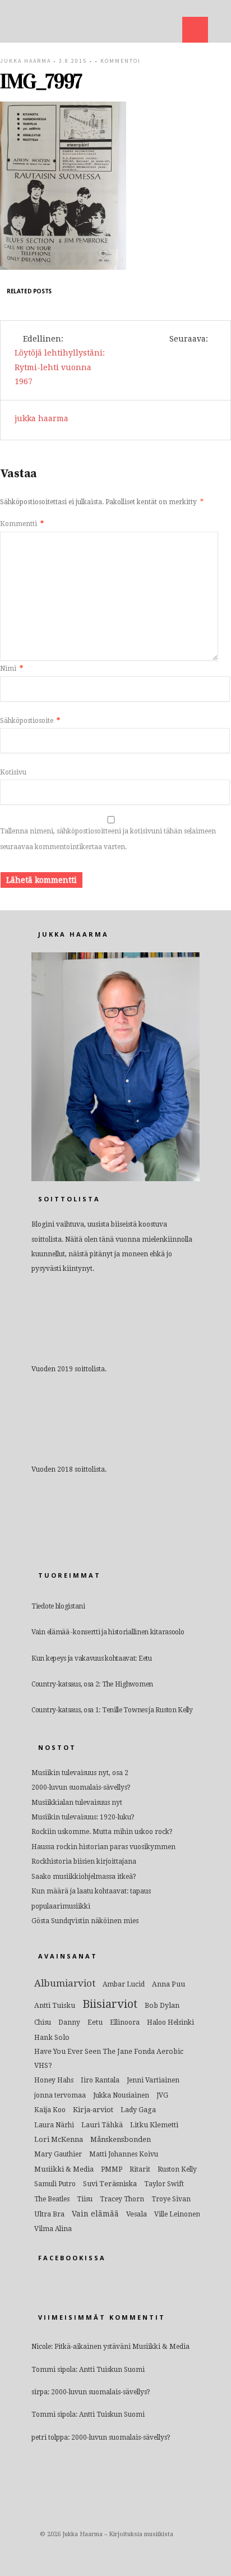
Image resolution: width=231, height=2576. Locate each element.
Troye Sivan (171, 2199)
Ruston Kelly (177, 2169)
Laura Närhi (54, 2125)
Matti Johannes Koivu (124, 2154)
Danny (69, 2022)
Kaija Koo (50, 2110)
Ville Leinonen (177, 2214)
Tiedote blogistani (58, 1606)
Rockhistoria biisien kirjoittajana (84, 1861)
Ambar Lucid (124, 1984)
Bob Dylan (162, 2005)
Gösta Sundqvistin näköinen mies (85, 1921)
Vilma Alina (53, 2229)
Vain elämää (95, 2214)
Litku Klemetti (154, 2125)
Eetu (95, 2022)
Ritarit (140, 2169)
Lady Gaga (138, 2110)
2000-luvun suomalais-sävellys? (81, 1787)
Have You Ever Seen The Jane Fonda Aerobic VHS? (109, 2058)
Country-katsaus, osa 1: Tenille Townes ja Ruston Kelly (112, 1710)
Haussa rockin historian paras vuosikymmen (103, 1847)
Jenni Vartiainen (153, 2080)
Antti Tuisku (55, 2005)
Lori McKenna (59, 2139)
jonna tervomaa (60, 2095)
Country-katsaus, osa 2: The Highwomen (92, 1684)
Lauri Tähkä (102, 2125)
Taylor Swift (164, 2184)
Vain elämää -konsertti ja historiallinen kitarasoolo (108, 1632)
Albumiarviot (65, 1983)
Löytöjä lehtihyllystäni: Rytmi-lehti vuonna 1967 (60, 367)
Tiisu (85, 2199)
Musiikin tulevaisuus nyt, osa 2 (80, 1773)
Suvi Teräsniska (110, 2184)
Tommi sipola (54, 2370)
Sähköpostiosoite (30, 721)
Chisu (43, 2022)
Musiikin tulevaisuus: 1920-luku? (83, 1817)
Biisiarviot (110, 2004)
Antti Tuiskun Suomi (112, 2370)
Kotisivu (13, 772)
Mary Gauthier (58, 2154)
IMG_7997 (41, 81)
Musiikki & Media (64, 2169)
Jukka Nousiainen (121, 2095)
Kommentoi (121, 61)
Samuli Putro (55, 2184)
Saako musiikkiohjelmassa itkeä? (84, 1877)
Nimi (11, 669)
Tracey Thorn (122, 2199)
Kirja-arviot (93, 2110)
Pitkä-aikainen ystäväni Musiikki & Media (122, 2347)
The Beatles (52, 2199)
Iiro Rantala (100, 2080)
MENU (195, 30)
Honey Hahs (54, 2080)
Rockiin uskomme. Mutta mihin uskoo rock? (102, 1832)
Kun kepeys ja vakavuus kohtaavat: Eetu (92, 1658)
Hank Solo (52, 2037)
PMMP (112, 2169)
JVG (162, 2095)
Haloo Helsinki (170, 2022)
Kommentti (22, 524)
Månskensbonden (121, 2139)
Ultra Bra (49, 2214)
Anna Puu (168, 1984)
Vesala (137, 2214)
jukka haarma (26, 61)
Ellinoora (125, 2022)
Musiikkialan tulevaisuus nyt (77, 1803)
